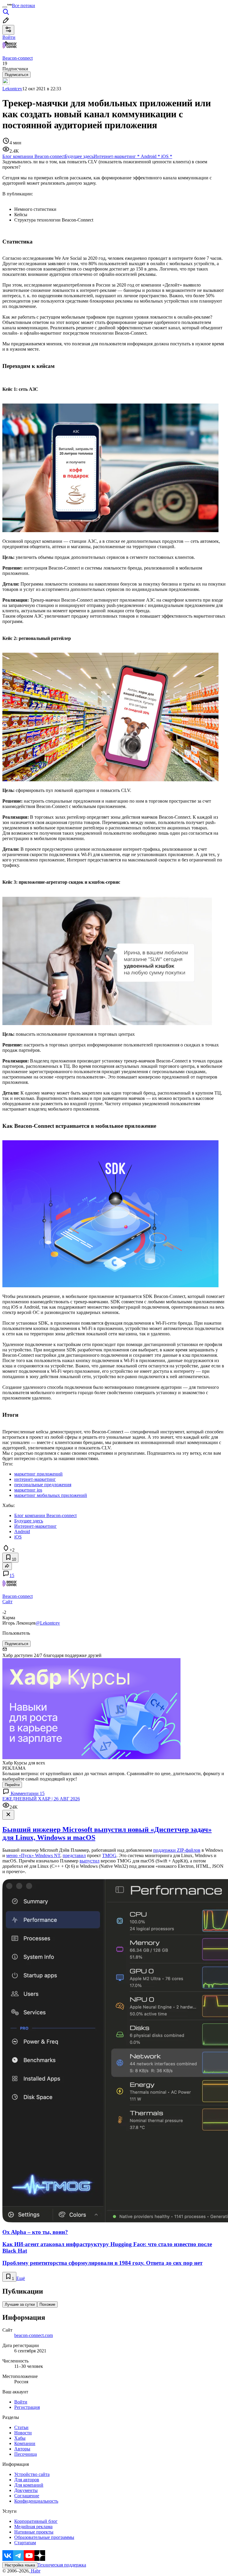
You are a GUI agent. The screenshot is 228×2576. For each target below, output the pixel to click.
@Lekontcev (48, 1623)
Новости (23, 2433)
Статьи (21, 2427)
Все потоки (23, 5)
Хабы (20, 2438)
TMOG (109, 1855)
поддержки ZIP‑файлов (177, 1850)
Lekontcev (12, 89)
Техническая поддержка (62, 2565)
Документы (26, 2490)
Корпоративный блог (36, 2521)
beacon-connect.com (34, 2335)
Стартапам (25, 2543)
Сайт (7, 1602)
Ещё (21, 2278)
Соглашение (27, 2496)
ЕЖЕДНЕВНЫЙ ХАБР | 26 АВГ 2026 (41, 1799)
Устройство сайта (32, 2474)
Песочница (26, 2454)
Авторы (22, 2449)
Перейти (12, 1785)
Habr (35, 2571)
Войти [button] (9, 37)
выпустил (90, 1861)
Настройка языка (20, 2565)
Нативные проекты (34, 2532)
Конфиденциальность (36, 2501)
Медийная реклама (33, 2527)
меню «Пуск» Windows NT (33, 1855)
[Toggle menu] (5, 7)
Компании (25, 2443)
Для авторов (27, 2480)
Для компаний (29, 2485)
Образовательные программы (44, 2537)
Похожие (47, 2304)
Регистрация (27, 2407)
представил (74, 1855)
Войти (21, 2402)
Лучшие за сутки (20, 2304)
